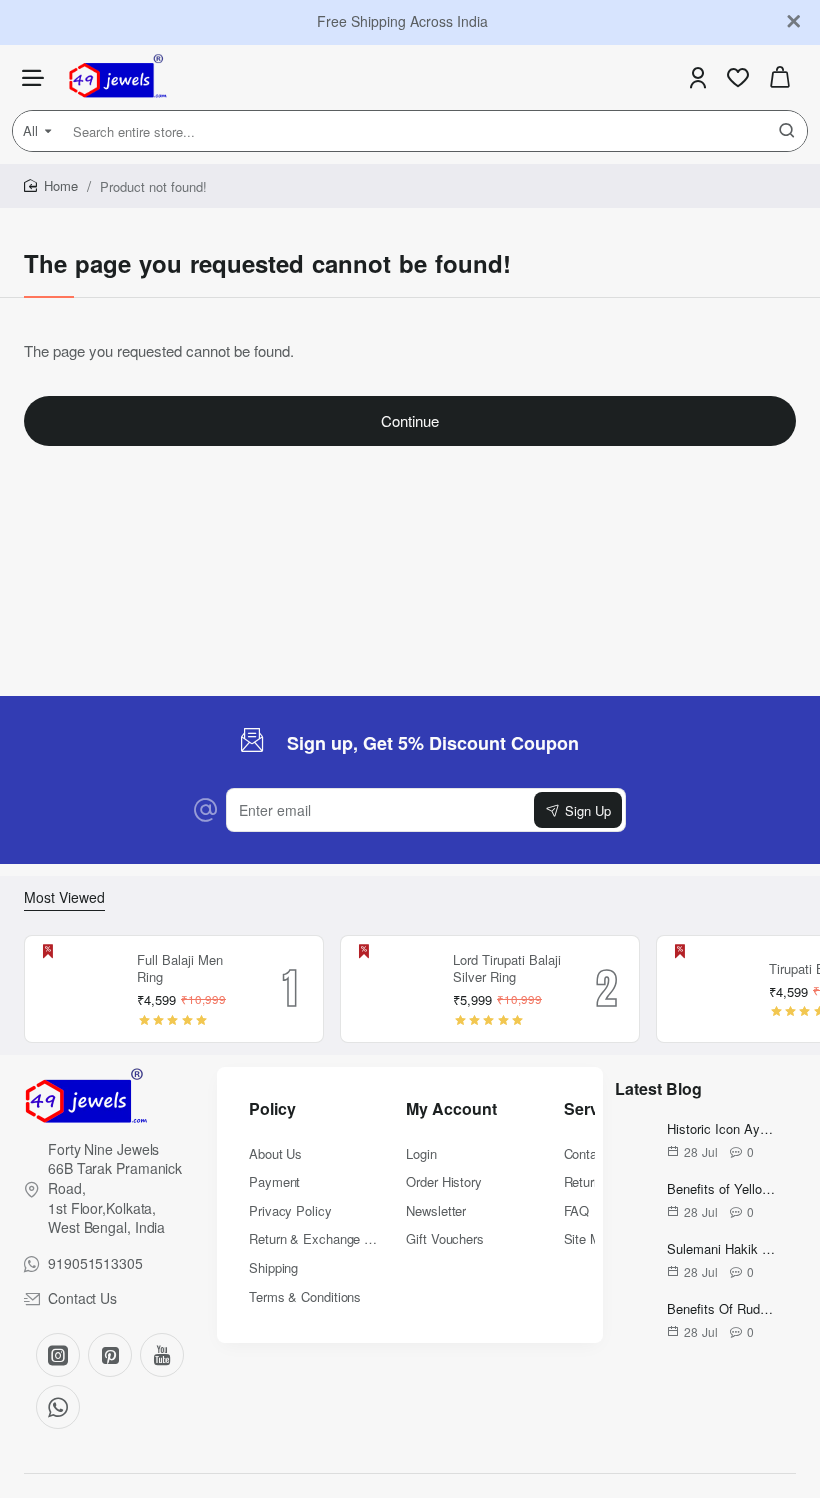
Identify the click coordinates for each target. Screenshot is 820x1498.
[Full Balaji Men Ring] (78, 989)
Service (592, 1109)
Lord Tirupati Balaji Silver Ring (507, 969)
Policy (272, 1109)
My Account (451, 1109)
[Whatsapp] (58, 1407)
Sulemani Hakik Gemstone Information (721, 1249)
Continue (410, 420)
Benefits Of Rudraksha (721, 1309)
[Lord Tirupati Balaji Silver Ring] (394, 989)
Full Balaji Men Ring (180, 969)
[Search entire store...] (787, 131)
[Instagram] (58, 1355)
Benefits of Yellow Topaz (721, 1189)
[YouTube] (162, 1355)
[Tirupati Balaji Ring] (710, 989)
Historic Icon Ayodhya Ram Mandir (721, 1129)
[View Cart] (780, 77)
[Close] (794, 22)
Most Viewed (64, 897)
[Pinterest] (110, 1355)
